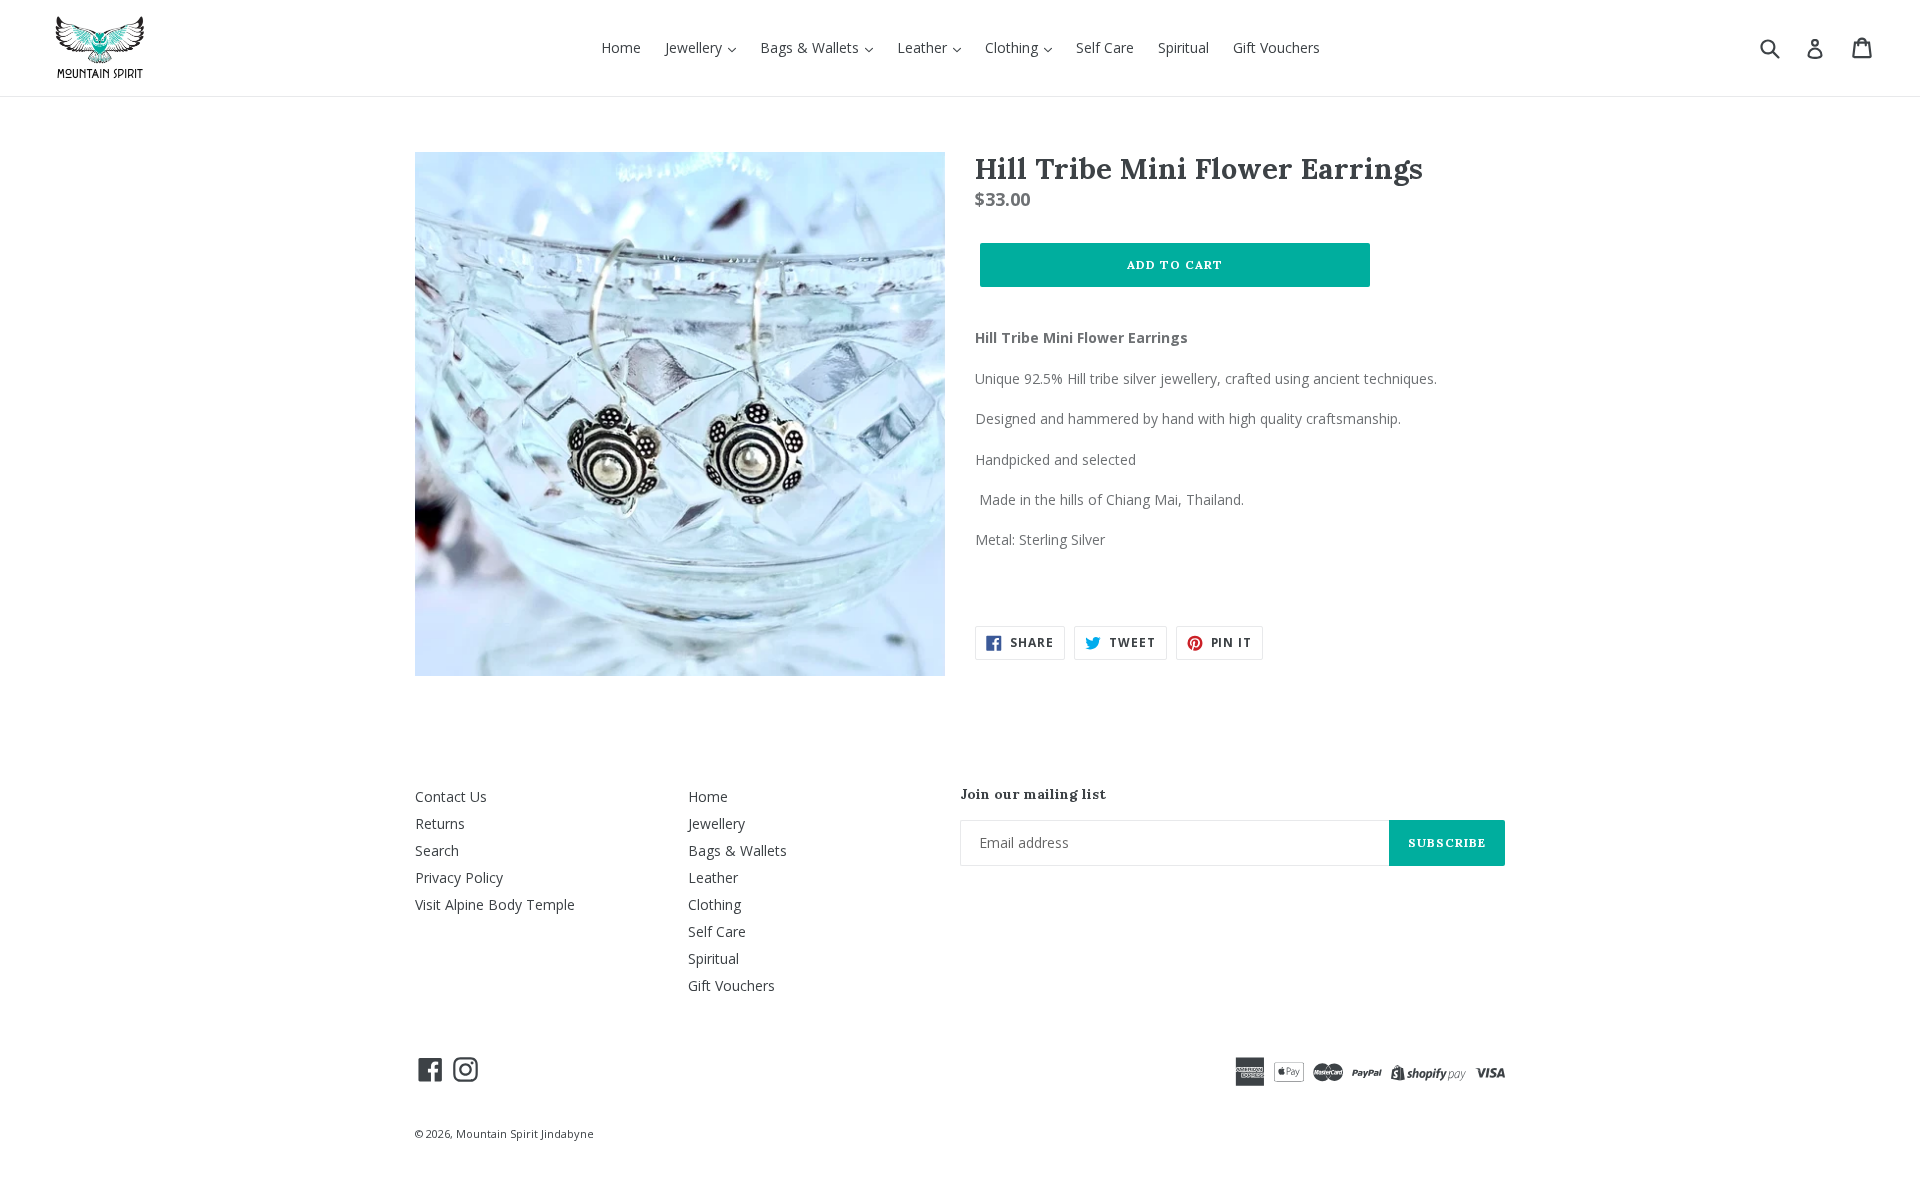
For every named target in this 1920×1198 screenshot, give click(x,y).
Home (621, 47)
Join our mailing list (1033, 794)
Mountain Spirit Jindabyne (525, 1133)
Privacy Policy (459, 877)
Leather (924, 47)
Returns (440, 823)
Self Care (1105, 47)
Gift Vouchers (1276, 47)
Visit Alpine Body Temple (495, 904)
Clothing (1013, 47)
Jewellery (695, 47)
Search (437, 850)
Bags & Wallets (811, 47)
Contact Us (451, 796)
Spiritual (1183, 47)
